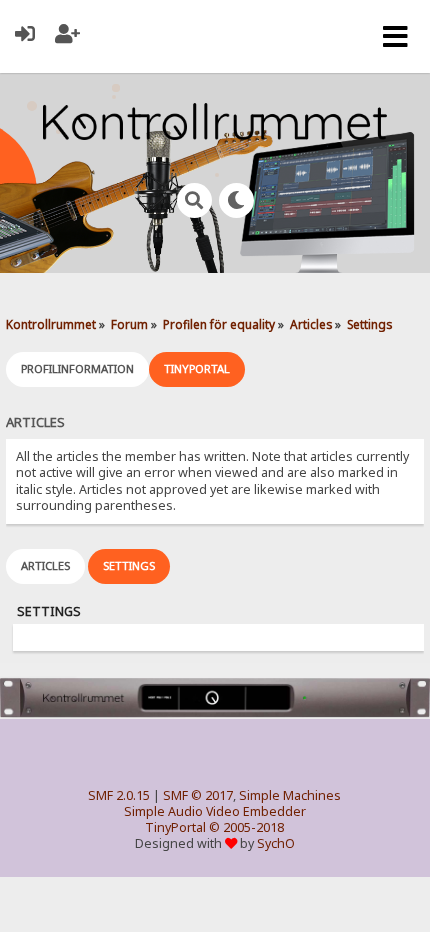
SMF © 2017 (198, 795)
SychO (276, 843)
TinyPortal (175, 827)
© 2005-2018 (246, 827)
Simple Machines (290, 795)
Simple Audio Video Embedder (215, 811)
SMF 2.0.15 (119, 795)
